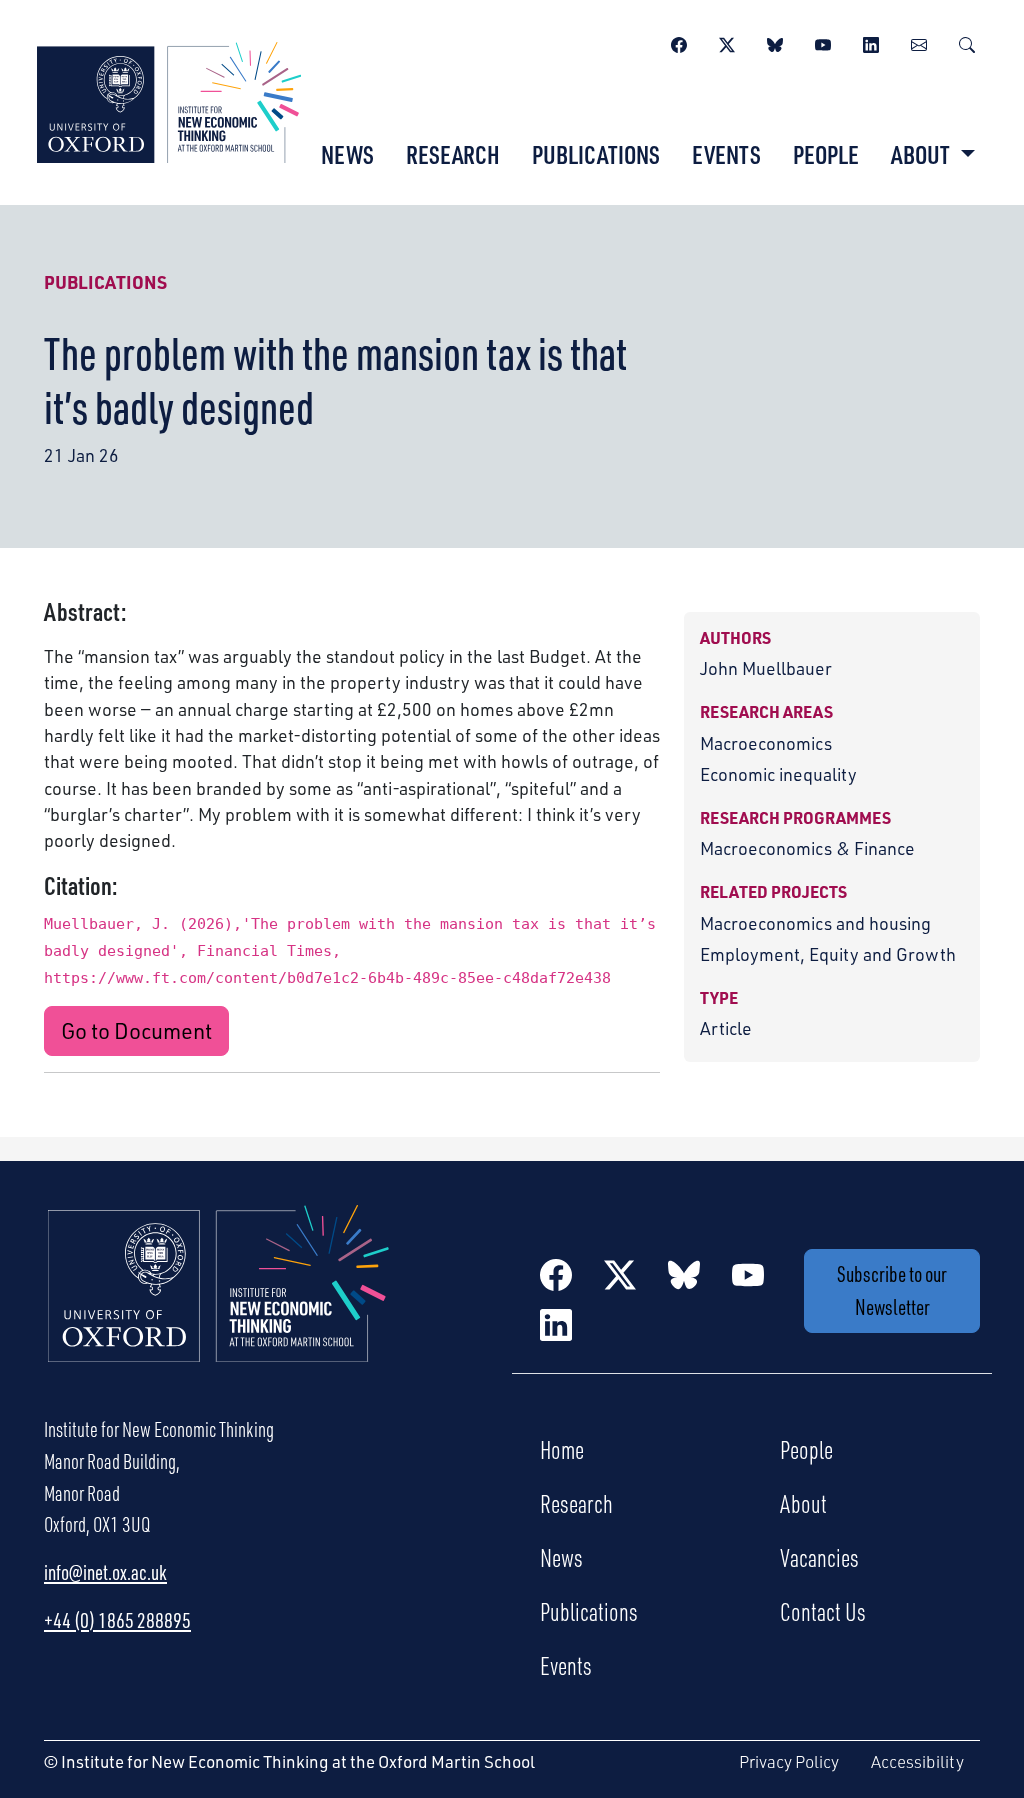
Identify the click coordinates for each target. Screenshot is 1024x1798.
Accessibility (917, 1761)
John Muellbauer (766, 668)
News (347, 154)
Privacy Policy (789, 1761)
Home (562, 1449)
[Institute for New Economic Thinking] (169, 100)
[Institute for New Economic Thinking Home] (219, 1305)
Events (726, 154)
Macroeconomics (766, 743)
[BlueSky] (775, 42)
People (826, 154)
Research (453, 154)
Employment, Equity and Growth (828, 954)
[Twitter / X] (727, 42)
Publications (596, 154)
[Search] (967, 42)
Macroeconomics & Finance (807, 848)
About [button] (922, 154)
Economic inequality (778, 774)
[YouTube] (823, 42)
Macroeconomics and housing (815, 923)
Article (726, 1028)
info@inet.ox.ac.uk (105, 1572)
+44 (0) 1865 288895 (117, 1620)
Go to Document (136, 1030)
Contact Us (823, 1611)
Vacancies (819, 1557)
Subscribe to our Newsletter (892, 1290)
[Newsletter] (919, 42)
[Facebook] (679, 42)
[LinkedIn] (871, 42)
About (803, 1503)
